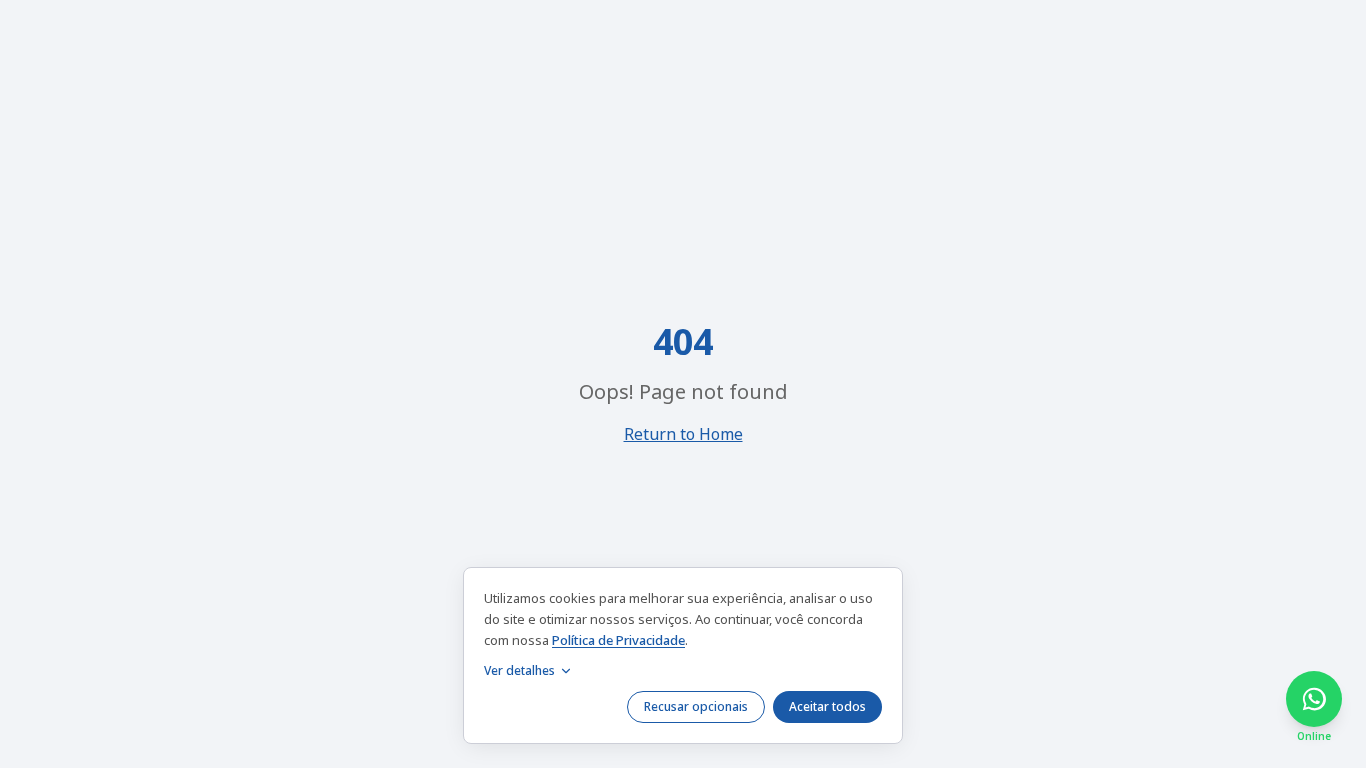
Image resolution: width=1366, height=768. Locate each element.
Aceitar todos (827, 706)
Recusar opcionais (696, 706)
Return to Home (683, 434)
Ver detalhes (519, 671)
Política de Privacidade (618, 640)
